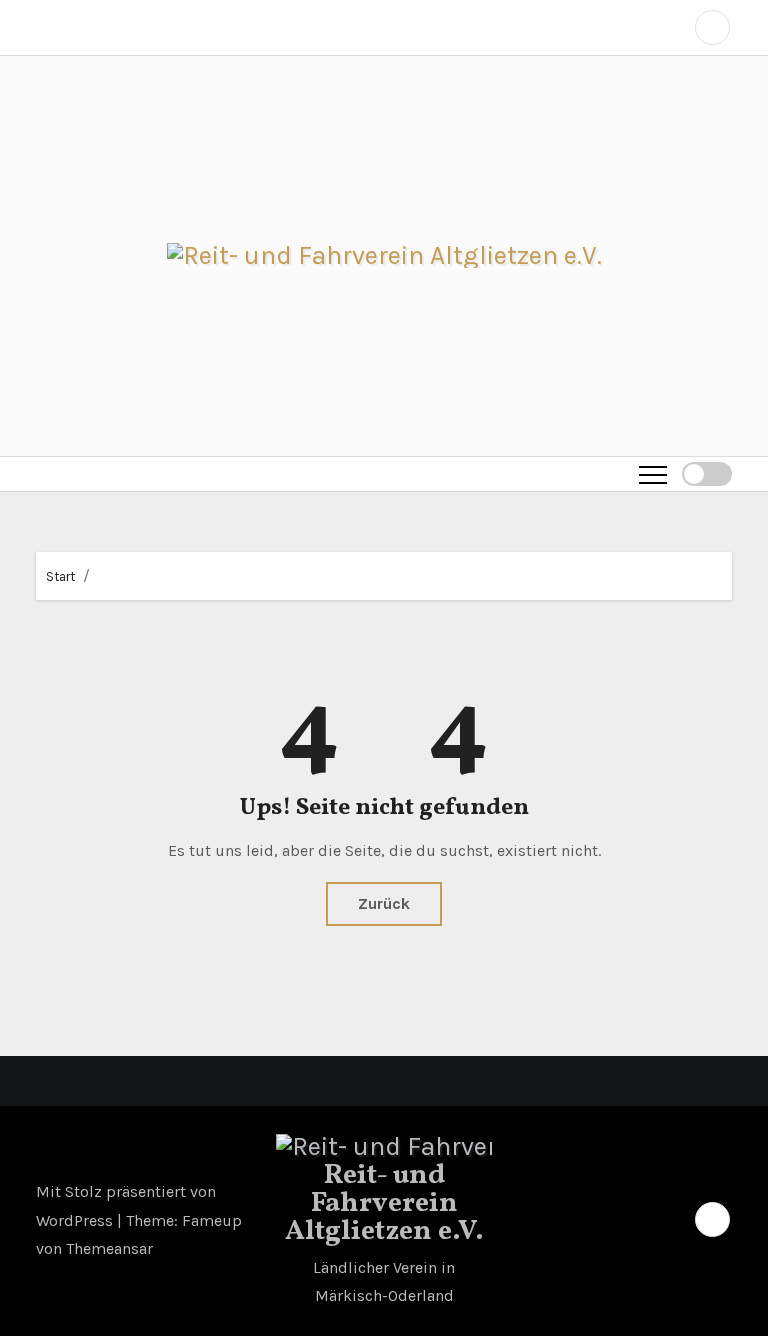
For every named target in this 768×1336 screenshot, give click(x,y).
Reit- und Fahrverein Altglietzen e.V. (384, 1203)
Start (60, 576)
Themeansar (109, 1248)
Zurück (384, 903)
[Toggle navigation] (653, 474)
